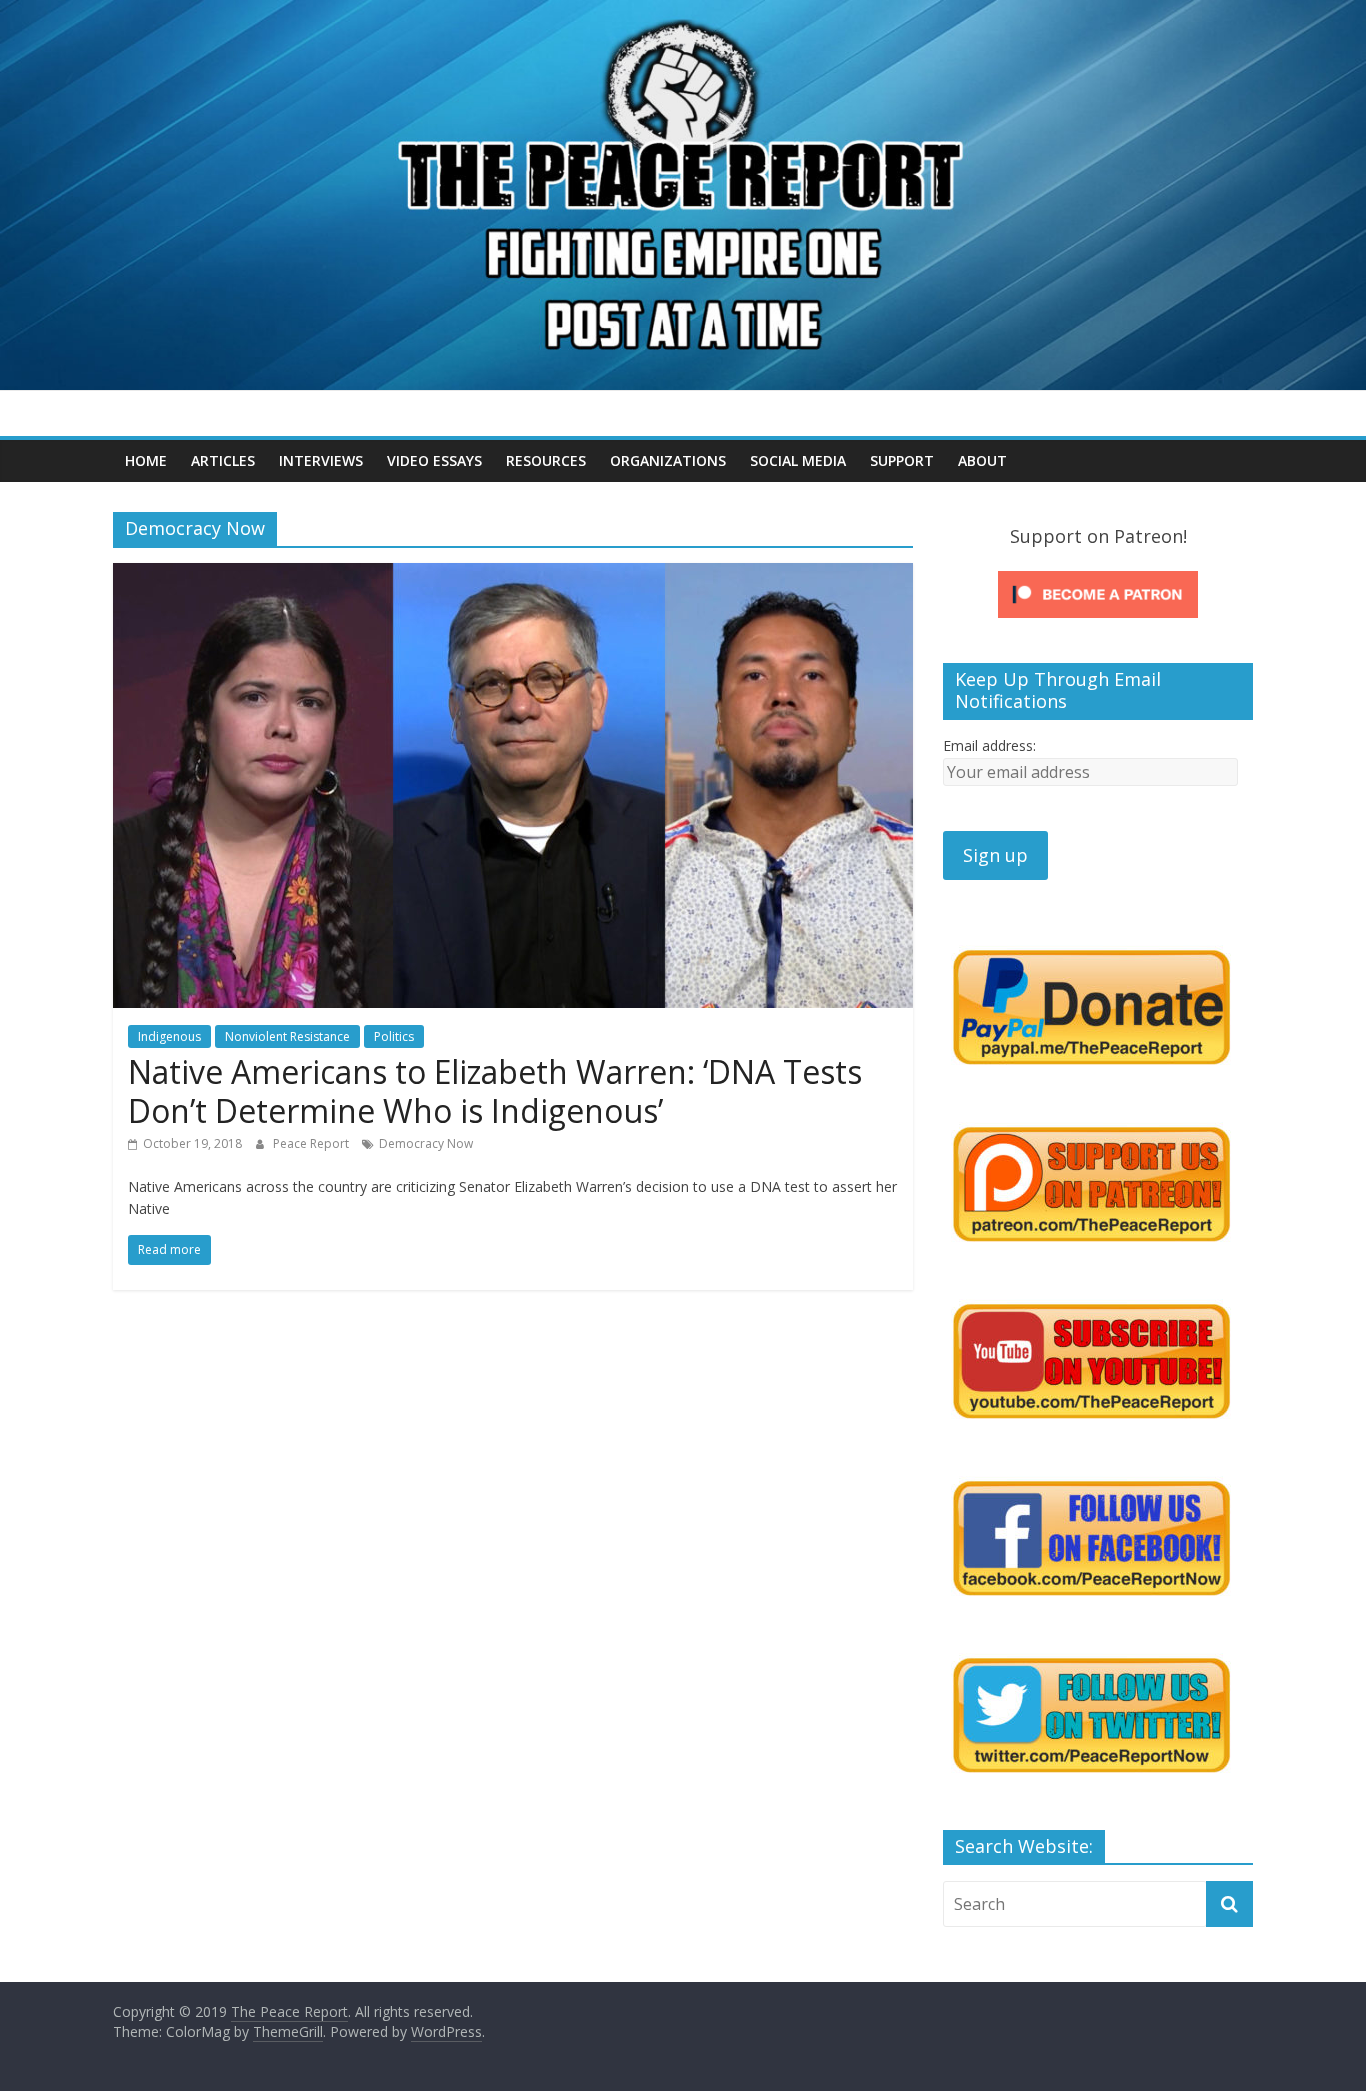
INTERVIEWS (321, 460)
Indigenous (169, 1036)
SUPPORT (902, 460)
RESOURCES (546, 460)
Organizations (668, 460)
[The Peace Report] (683, 12)
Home (146, 460)
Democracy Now (426, 1143)
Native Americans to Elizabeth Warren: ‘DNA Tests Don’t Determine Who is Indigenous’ (495, 1090)
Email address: (989, 745)
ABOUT (982, 460)
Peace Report (312, 1143)
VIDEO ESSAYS (434, 460)
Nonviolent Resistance (287, 1036)
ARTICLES (223, 460)
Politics (394, 1036)
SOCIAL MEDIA (798, 460)
